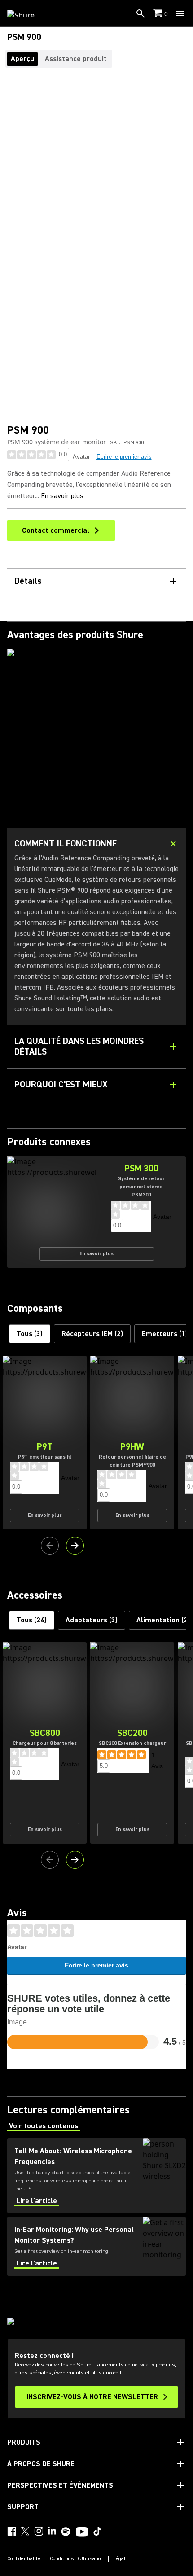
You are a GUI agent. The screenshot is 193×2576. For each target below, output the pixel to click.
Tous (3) (30, 1334)
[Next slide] (75, 1546)
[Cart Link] (159, 14)
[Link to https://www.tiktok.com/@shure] (97, 2531)
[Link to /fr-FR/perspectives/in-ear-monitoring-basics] (96, 2246)
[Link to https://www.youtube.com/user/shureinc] (82, 2532)
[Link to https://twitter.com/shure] (25, 2531)
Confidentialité (24, 2559)
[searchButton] (140, 13)
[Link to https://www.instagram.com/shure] (39, 2531)
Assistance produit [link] (76, 59)
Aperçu (22, 59)
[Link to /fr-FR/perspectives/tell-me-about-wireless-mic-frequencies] (96, 2176)
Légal (119, 2559)
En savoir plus (62, 496)
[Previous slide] (50, 1546)
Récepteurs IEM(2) (92, 1334)
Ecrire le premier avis (124, 457)
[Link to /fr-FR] (27, 13)
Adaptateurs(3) (92, 1620)
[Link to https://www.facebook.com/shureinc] (12, 2531)
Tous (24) (32, 1620)
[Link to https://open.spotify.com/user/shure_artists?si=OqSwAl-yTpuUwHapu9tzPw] (66, 2532)
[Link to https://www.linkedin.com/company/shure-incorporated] (52, 2531)
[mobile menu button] (180, 13)
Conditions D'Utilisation (77, 2559)
